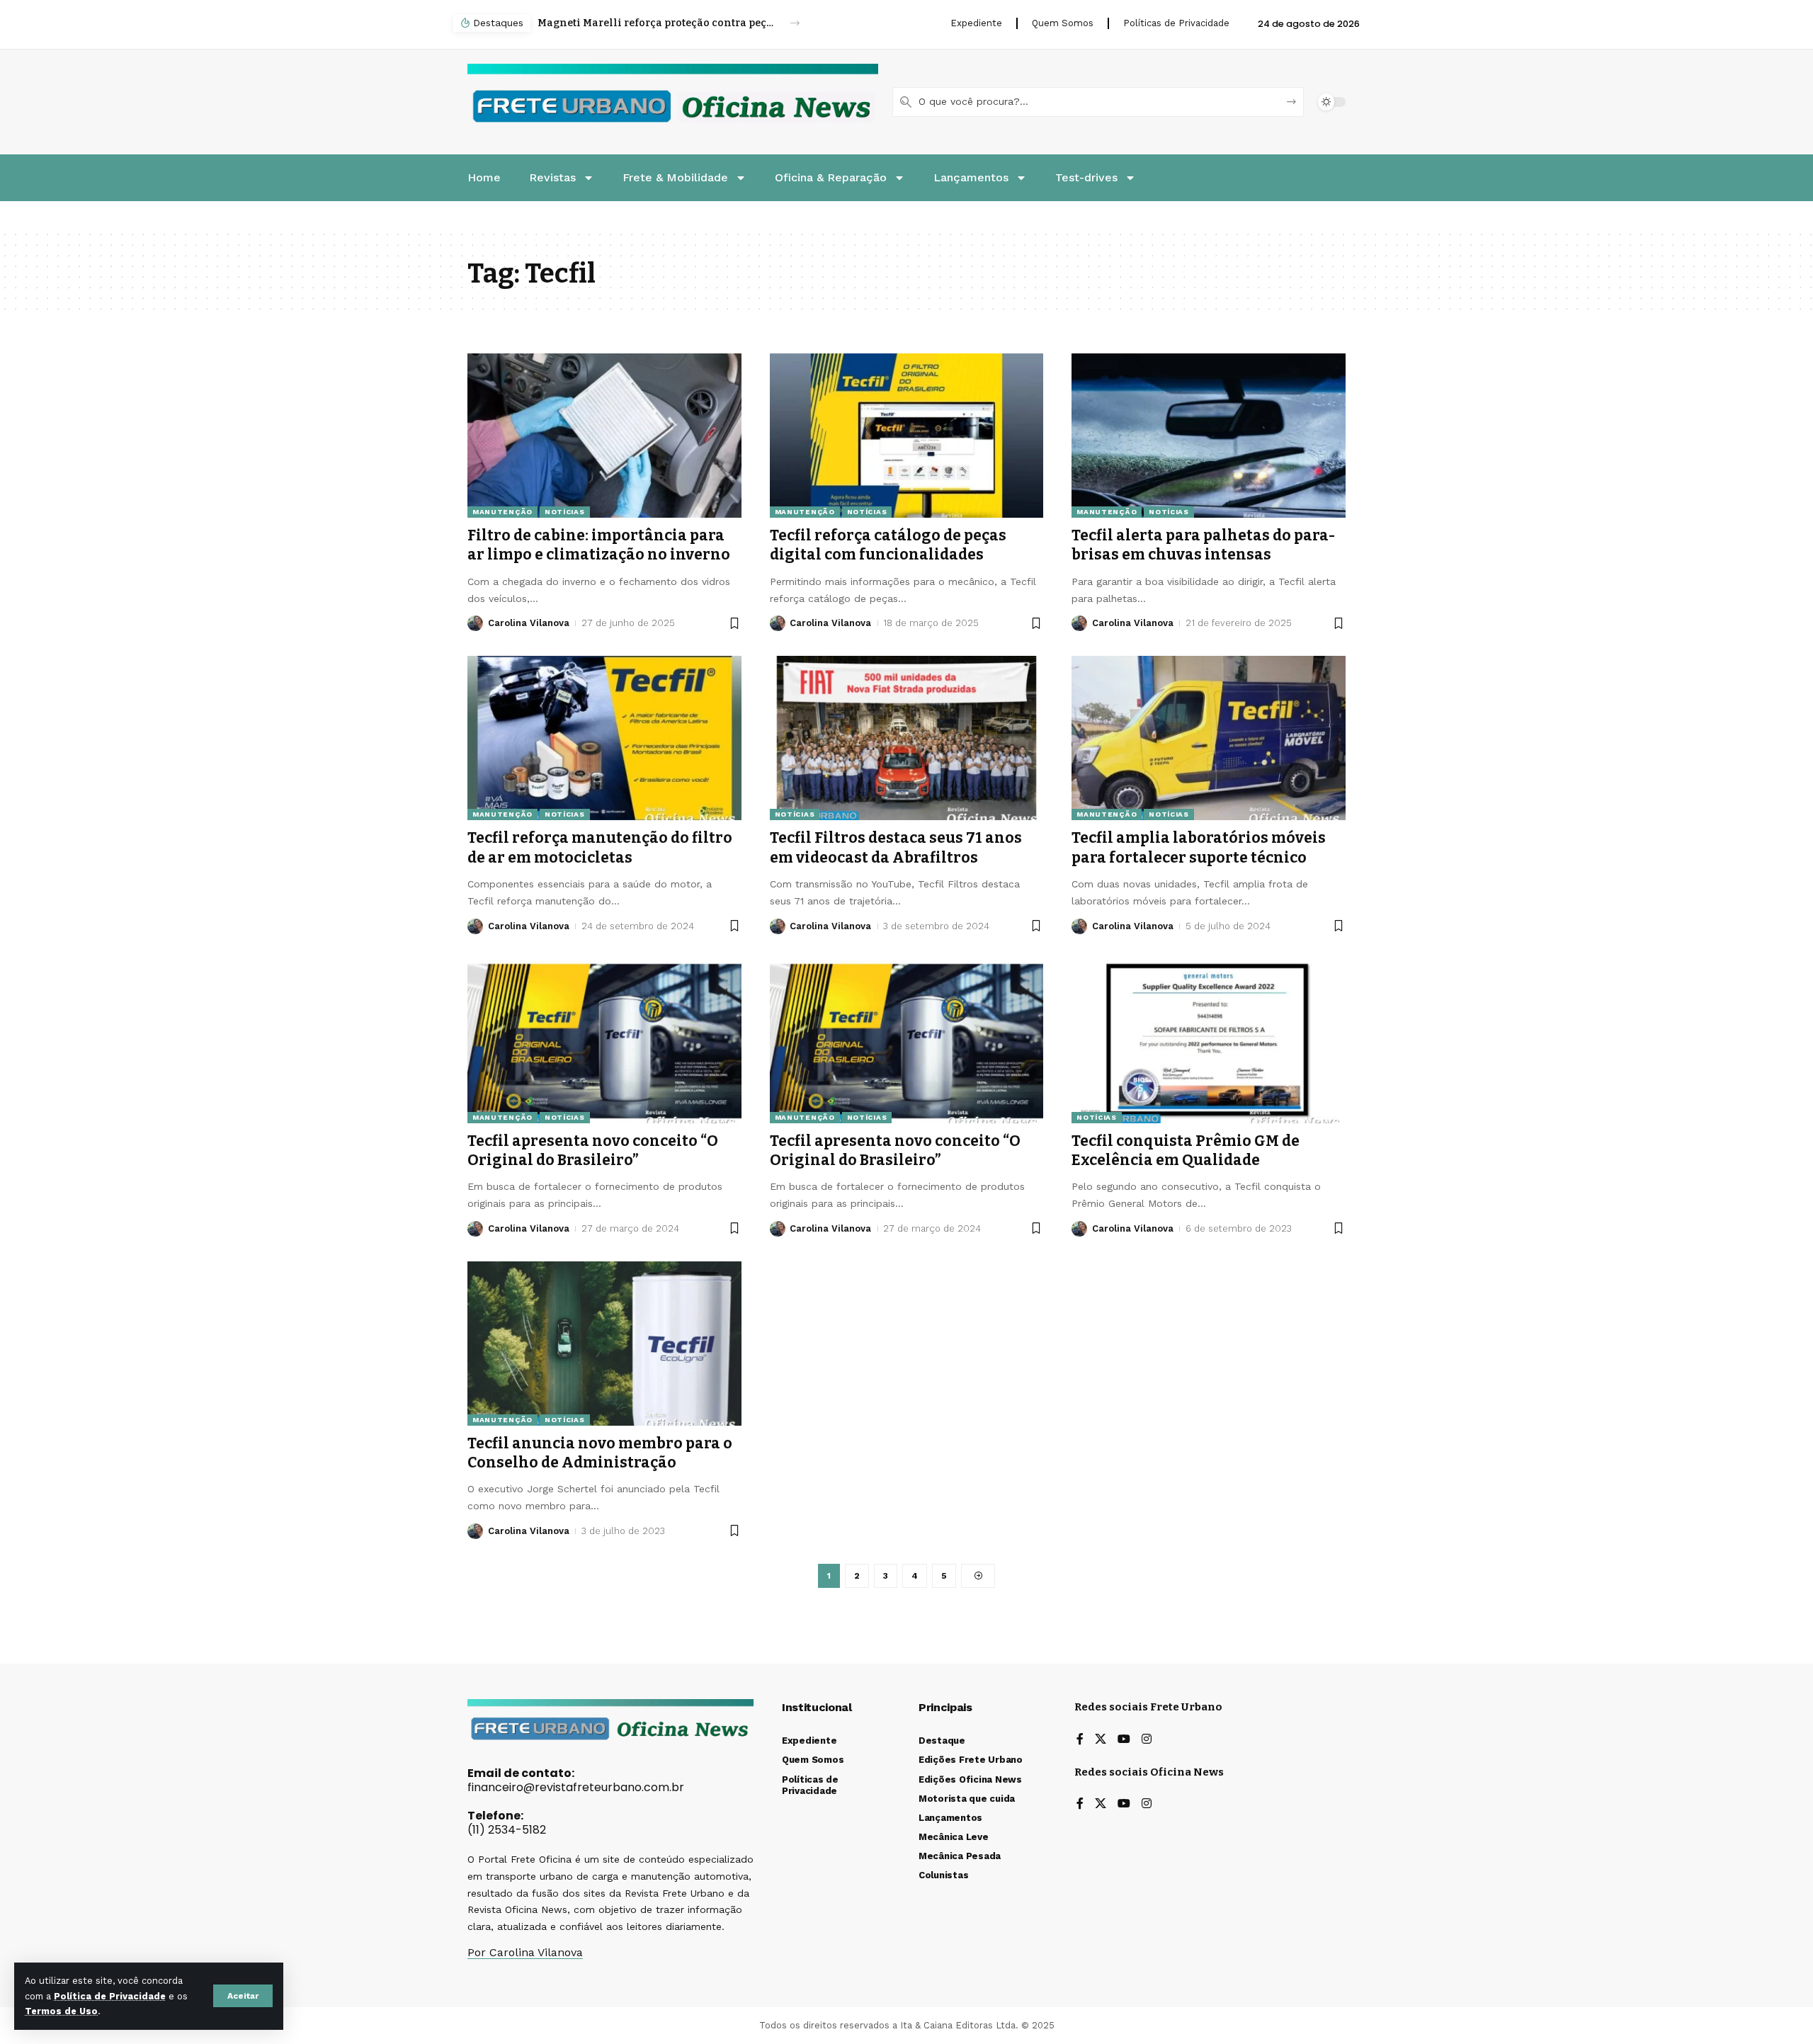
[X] (1101, 1740)
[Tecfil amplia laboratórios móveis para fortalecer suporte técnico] (1209, 738)
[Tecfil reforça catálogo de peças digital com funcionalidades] (907, 436)
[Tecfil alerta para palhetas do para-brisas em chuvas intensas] (1209, 436)
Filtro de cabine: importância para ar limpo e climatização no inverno (599, 545)
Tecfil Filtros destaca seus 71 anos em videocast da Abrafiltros (896, 847)
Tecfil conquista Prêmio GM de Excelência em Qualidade (1186, 1151)
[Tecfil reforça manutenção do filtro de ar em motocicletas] (604, 738)
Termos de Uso (61, 2011)
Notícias (565, 512)
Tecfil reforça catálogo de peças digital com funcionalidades (888, 545)
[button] (243, 1996)
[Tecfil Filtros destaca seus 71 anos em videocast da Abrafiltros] (907, 738)
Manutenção (502, 512)
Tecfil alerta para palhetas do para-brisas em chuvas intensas (1203, 545)
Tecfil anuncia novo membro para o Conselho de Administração (600, 1453)
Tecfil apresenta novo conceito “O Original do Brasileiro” (593, 1151)
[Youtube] (1124, 1740)
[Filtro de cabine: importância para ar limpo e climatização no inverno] (604, 436)
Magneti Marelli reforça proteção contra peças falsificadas (656, 23)
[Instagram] (1147, 1740)
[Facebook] (1080, 1740)
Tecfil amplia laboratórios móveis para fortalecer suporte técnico (1199, 847)
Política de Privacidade (110, 1996)
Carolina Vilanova (529, 623)
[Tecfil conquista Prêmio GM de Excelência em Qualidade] (1209, 1041)
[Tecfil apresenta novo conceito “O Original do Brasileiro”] (604, 1041)
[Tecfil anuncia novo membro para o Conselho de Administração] (604, 1344)
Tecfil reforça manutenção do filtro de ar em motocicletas (600, 847)
